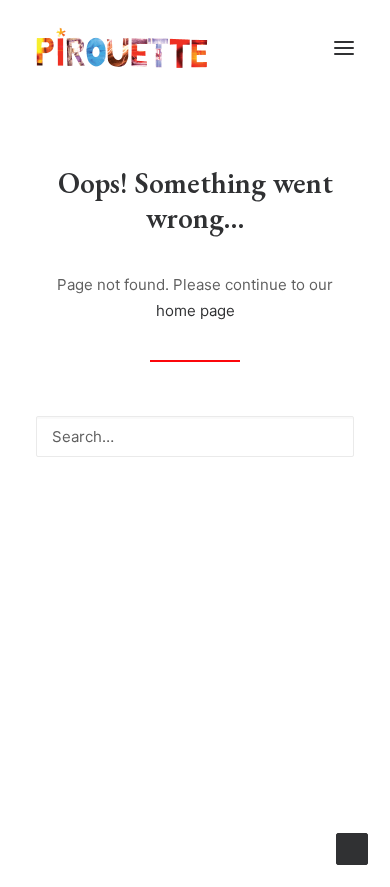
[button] (344, 48)
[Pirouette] (122, 48)
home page (195, 310)
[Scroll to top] (352, 847)
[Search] (195, 436)
